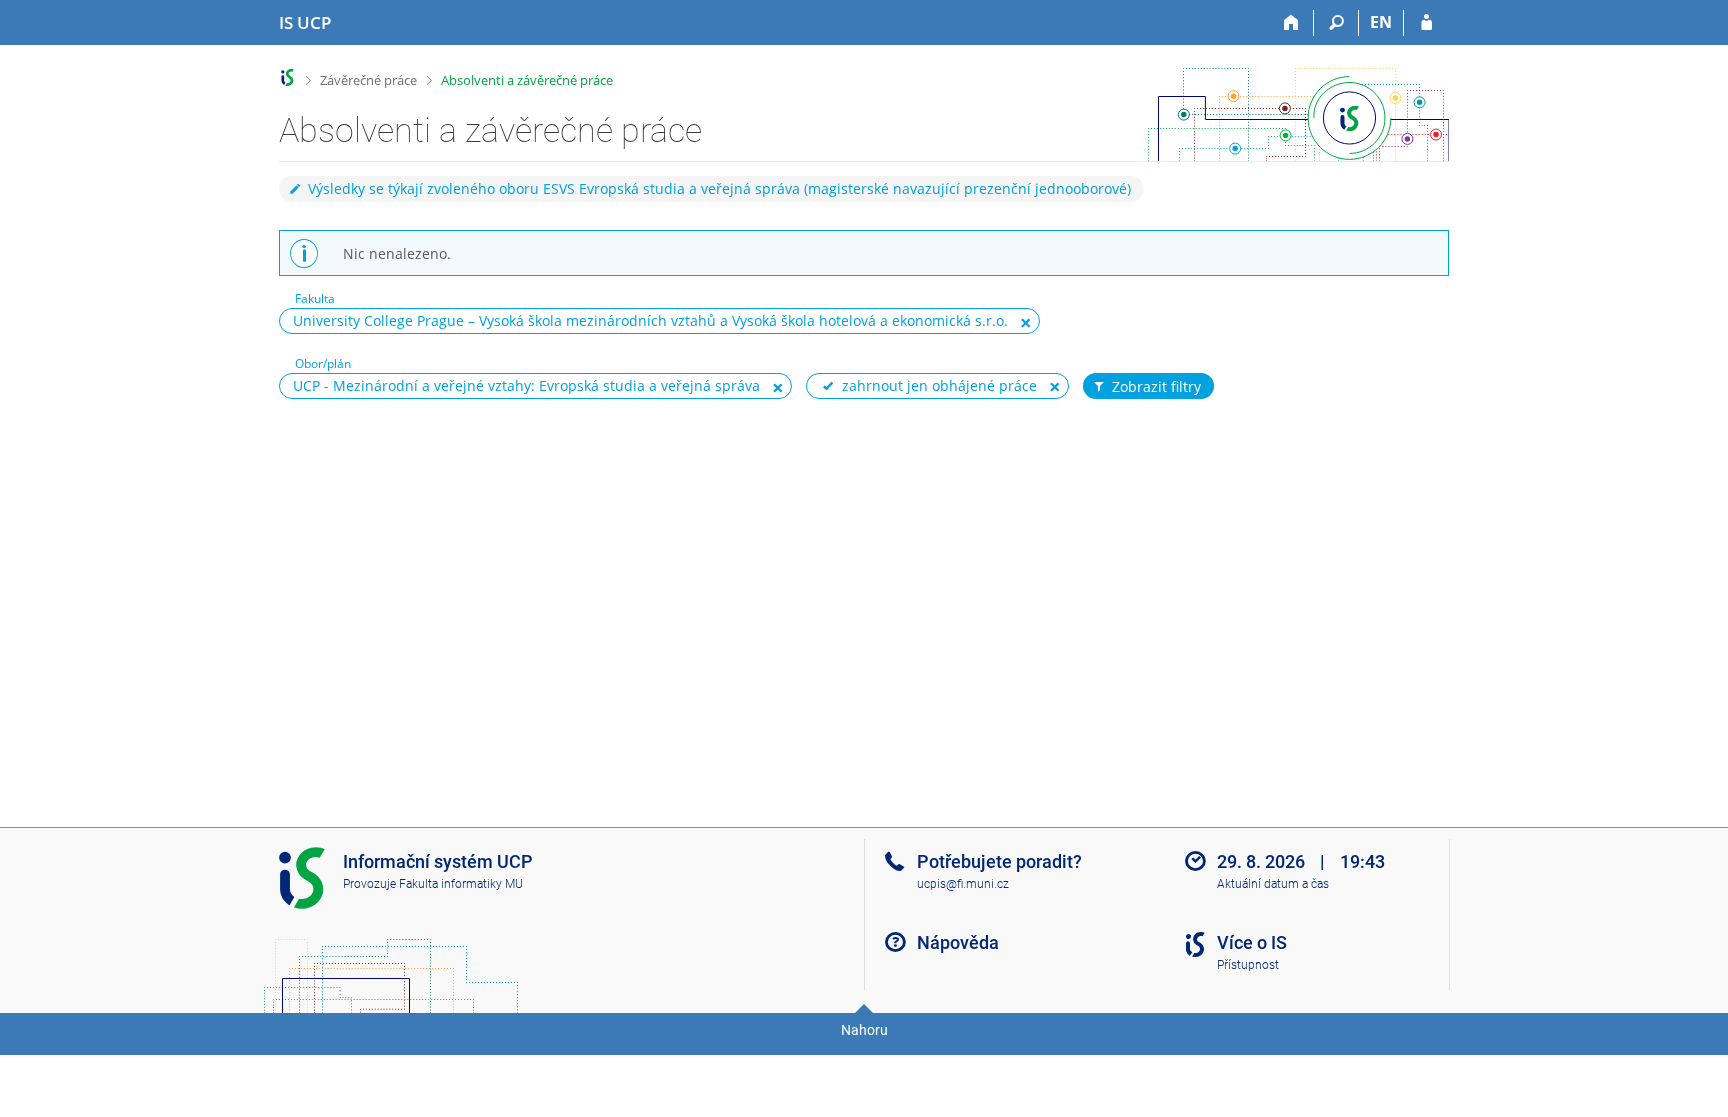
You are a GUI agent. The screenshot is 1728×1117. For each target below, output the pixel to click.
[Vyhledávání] (1336, 23)
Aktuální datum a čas (1273, 884)
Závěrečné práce (368, 80)
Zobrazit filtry (1156, 386)
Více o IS (1252, 942)
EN (1381, 22)
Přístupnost (1248, 965)
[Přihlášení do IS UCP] (1426, 23)
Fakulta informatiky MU (461, 884)
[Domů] (1291, 23)
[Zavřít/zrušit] (1026, 322)
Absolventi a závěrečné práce (527, 80)
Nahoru (864, 1030)
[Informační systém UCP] (287, 77)
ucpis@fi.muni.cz (963, 884)
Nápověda (958, 942)
